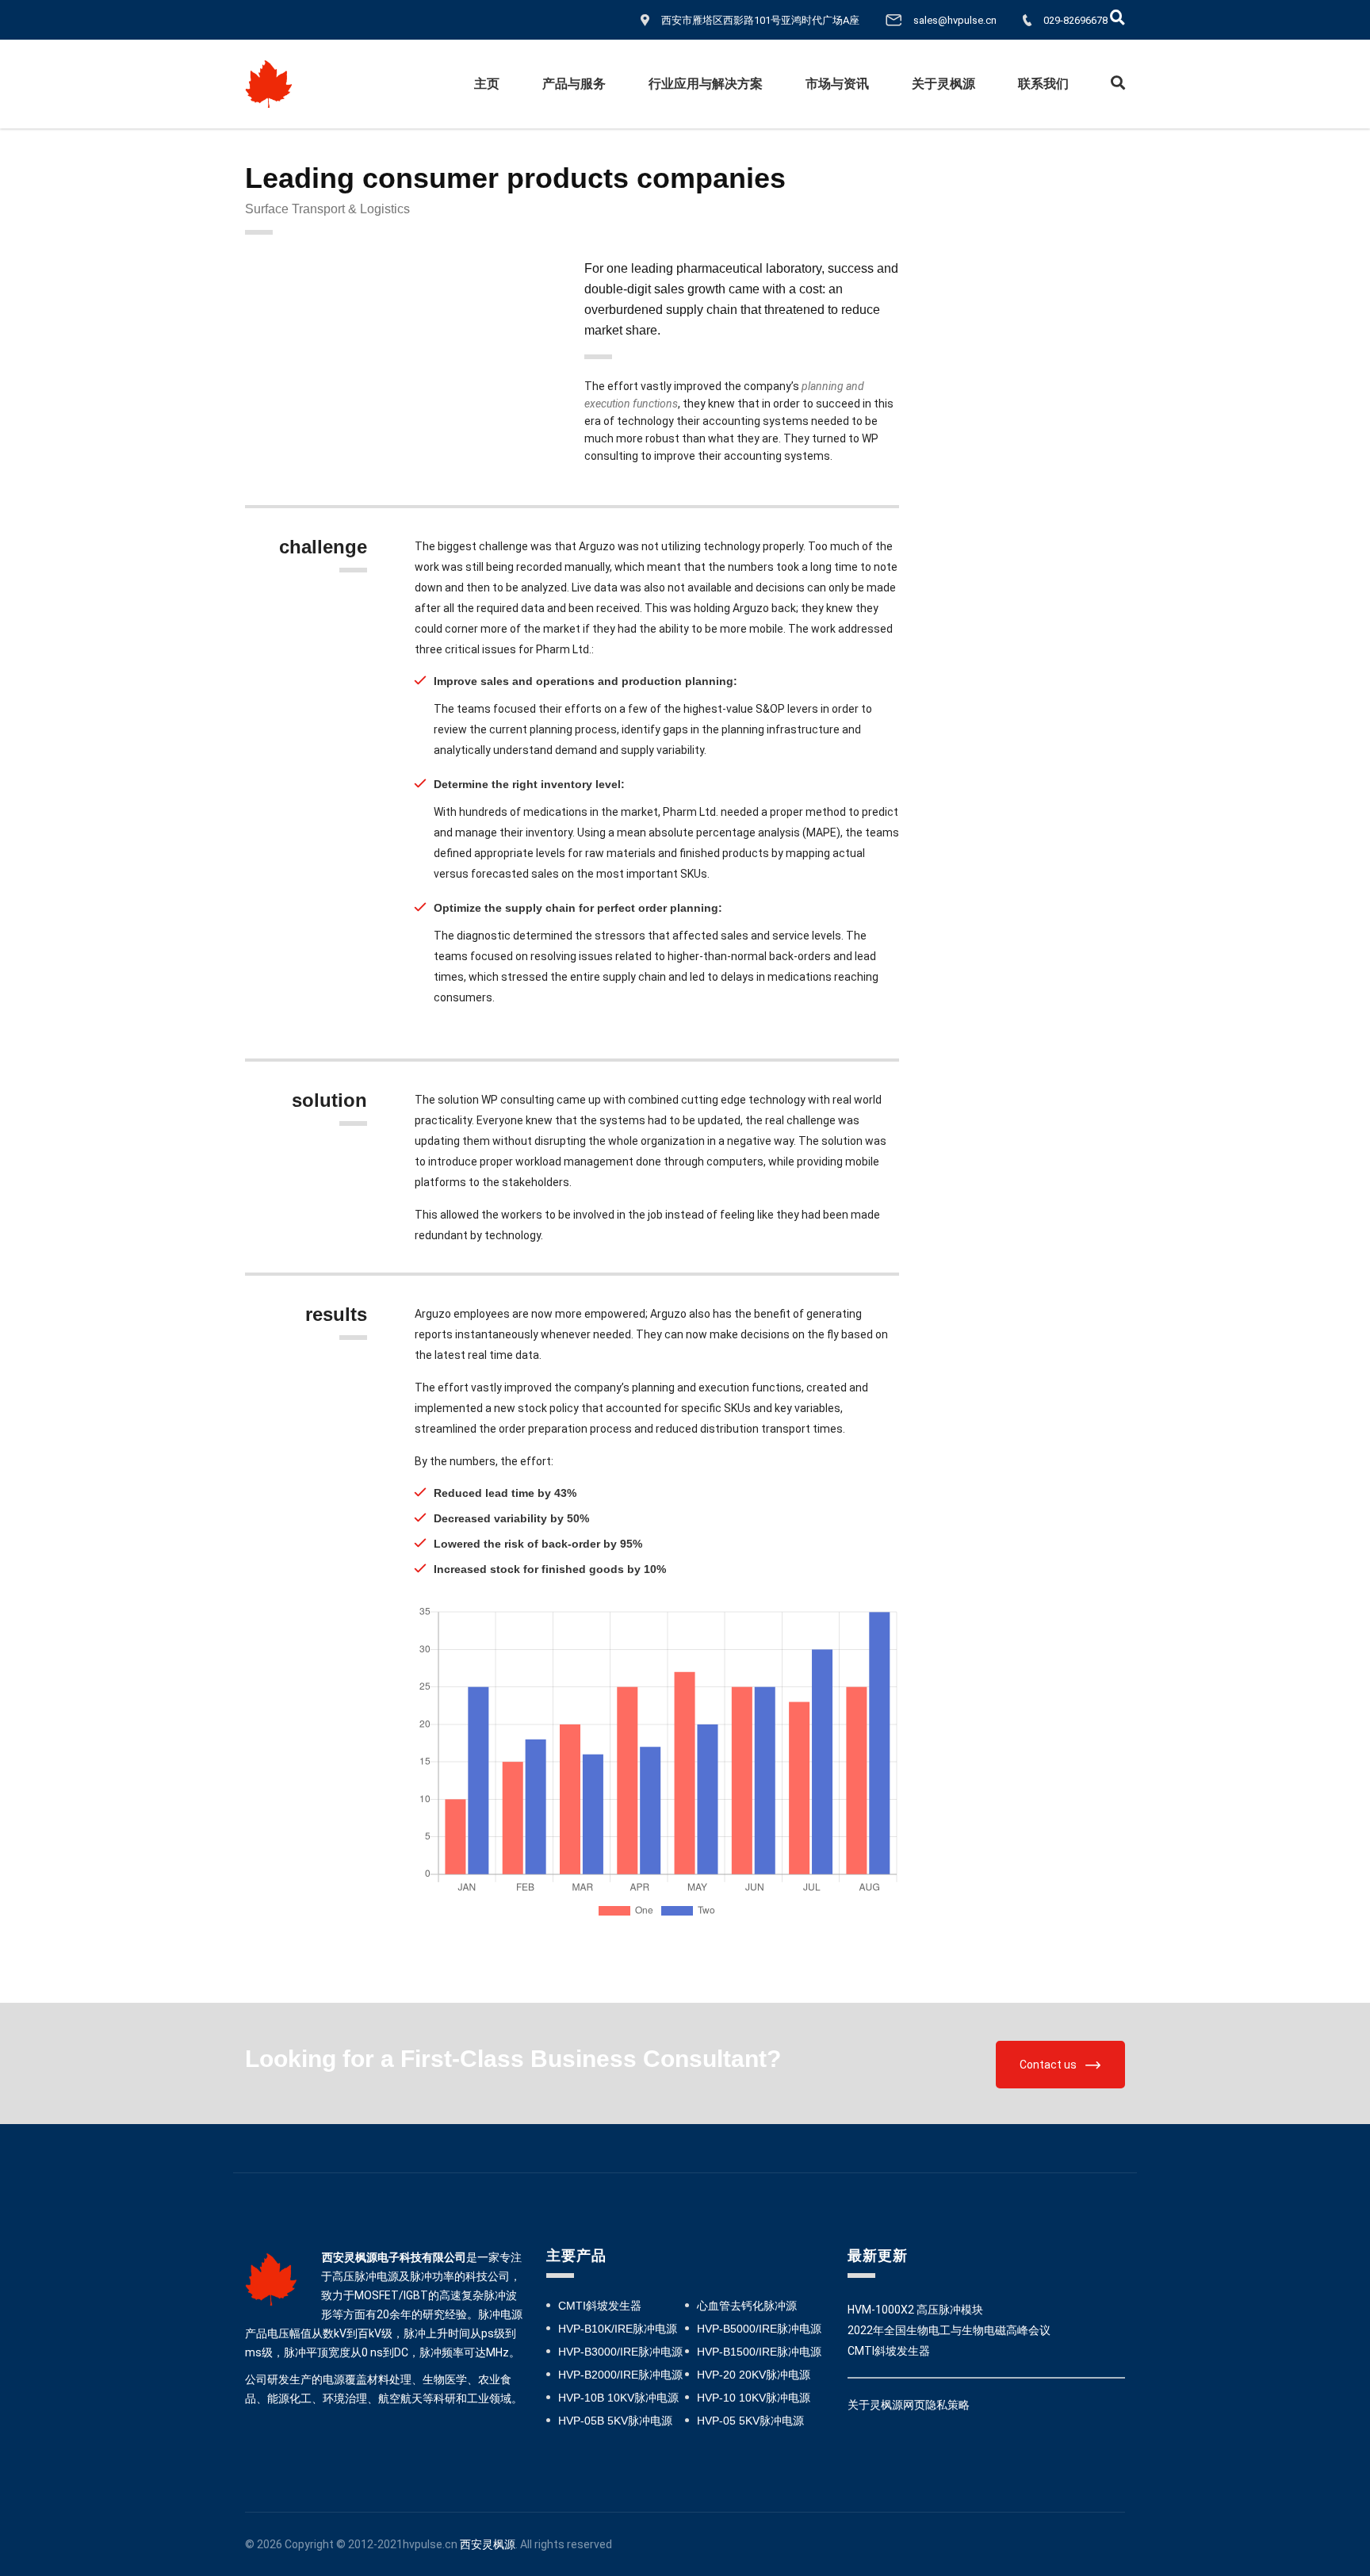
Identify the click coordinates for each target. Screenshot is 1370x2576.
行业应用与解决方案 (706, 84)
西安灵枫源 (488, 2544)
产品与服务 (574, 84)
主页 (487, 84)
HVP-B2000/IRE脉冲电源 (620, 2375)
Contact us (1048, 2065)
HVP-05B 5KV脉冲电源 (615, 2421)
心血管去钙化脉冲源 (747, 2306)
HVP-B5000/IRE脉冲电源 (759, 2329)
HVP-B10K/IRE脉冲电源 (618, 2329)
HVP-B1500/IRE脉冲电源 (759, 2352)
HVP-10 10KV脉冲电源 (754, 2398)
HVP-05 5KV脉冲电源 (750, 2421)
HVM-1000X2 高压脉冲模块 (915, 2310)
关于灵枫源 (943, 84)
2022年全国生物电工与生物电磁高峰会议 (949, 2330)
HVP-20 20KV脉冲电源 (754, 2375)
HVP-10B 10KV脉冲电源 (618, 2398)
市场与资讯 (837, 84)
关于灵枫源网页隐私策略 (909, 2405)
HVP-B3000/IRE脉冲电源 (620, 2352)
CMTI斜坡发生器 (600, 2306)
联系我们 (1043, 84)
